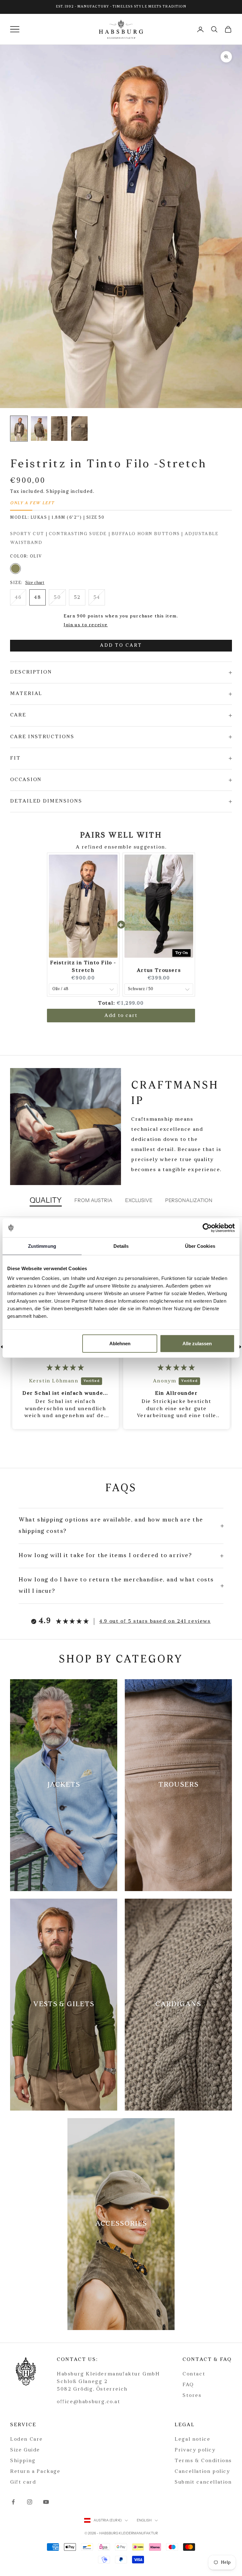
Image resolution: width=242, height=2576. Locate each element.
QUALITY (46, 1200)
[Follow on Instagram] (30, 2502)
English (144, 2520)
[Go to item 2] (59, 429)
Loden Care (26, 2439)
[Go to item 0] (19, 429)
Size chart (35, 583)
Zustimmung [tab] (42, 1246)
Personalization (189, 1200)
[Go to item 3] (79, 429)
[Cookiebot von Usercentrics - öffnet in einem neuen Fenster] (207, 1228)
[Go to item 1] (39, 429)
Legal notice (192, 2439)
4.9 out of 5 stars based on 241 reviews (155, 1621)
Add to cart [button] (121, 1016)
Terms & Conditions (203, 2461)
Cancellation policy (202, 2472)
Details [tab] (121, 1246)
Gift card (23, 2482)
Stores (192, 2396)
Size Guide (25, 2450)
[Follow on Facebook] (13, 2502)
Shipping (23, 2461)
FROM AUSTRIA (93, 1200)
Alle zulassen (197, 1343)
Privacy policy (195, 2450)
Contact (194, 2374)
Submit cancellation (203, 2482)
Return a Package (35, 2472)
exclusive (139, 1200)
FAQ (188, 2385)
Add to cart (121, 646)
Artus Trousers (159, 971)
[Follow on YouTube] (46, 2502)
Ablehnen (120, 1343)
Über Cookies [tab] (200, 1246)
